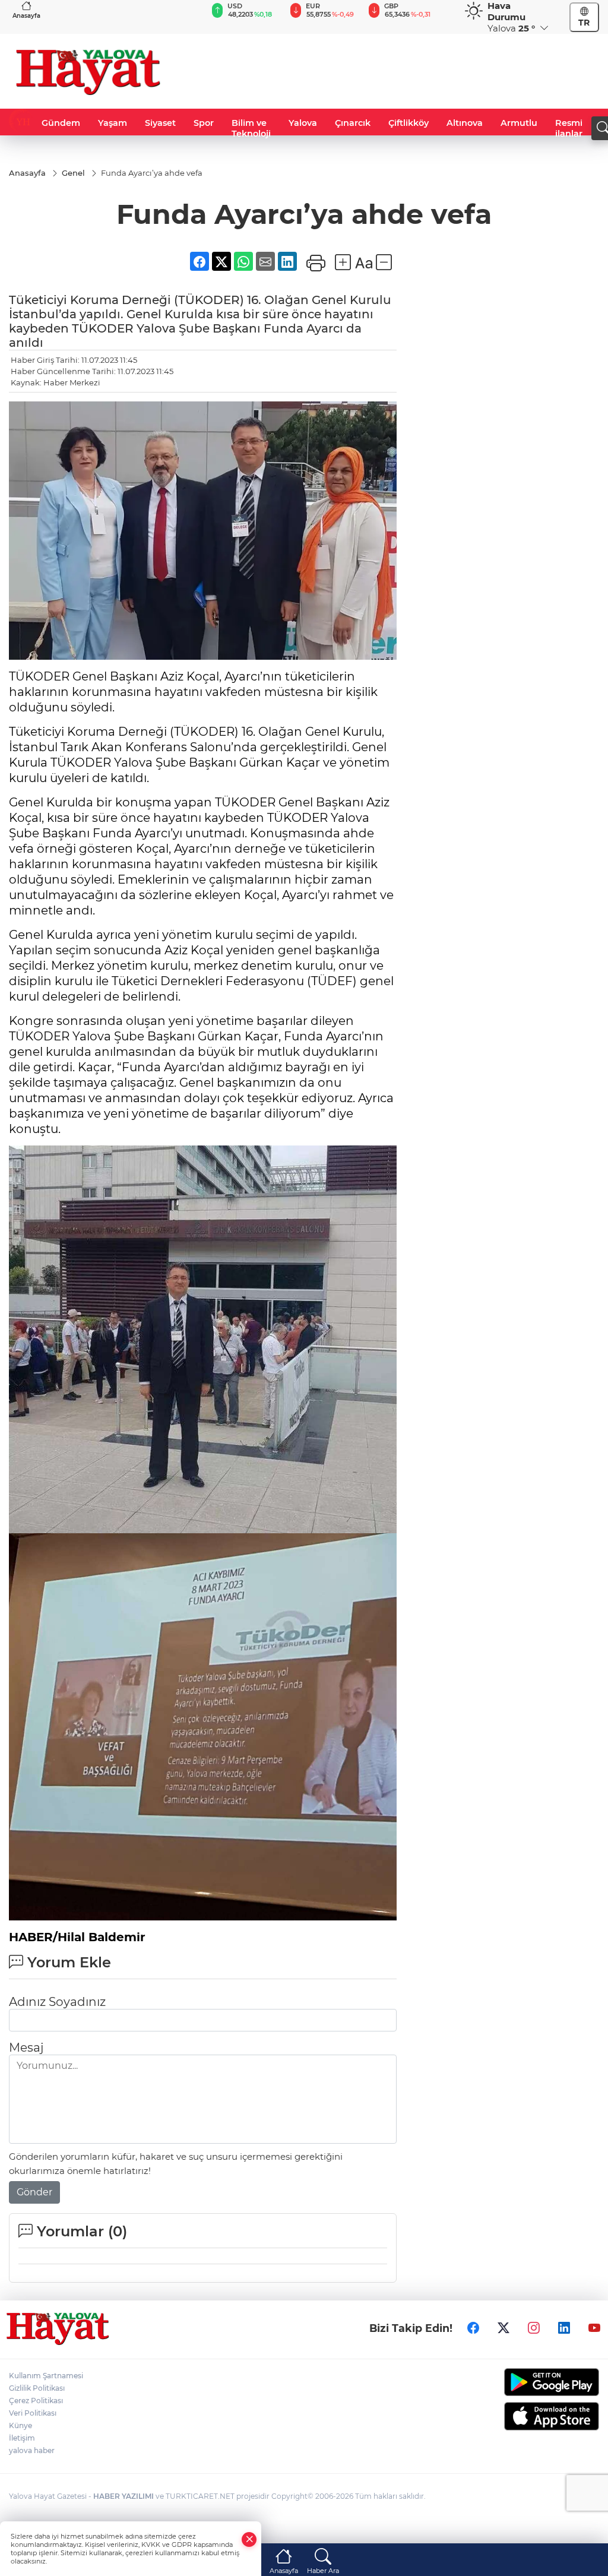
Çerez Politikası (36, 2401)
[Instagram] (534, 2328)
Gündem (61, 123)
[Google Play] (532, 2382)
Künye (20, 2425)
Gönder (34, 2192)
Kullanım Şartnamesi (46, 2376)
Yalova (303, 123)
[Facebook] (473, 2328)
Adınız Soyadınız (57, 2002)
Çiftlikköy (408, 123)
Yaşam (113, 123)
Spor (204, 123)
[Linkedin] (564, 2328)
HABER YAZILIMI (123, 2496)
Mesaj (26, 2047)
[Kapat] (249, 2539)
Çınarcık (353, 123)
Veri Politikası (33, 2413)
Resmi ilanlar (569, 128)
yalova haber (32, 2450)
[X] (503, 2328)
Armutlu (519, 123)
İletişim (22, 2438)
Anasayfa (26, 16)
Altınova (465, 123)
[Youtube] (594, 2328)
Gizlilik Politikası (37, 2388)
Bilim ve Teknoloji (251, 128)
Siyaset (160, 123)
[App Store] (532, 2416)
